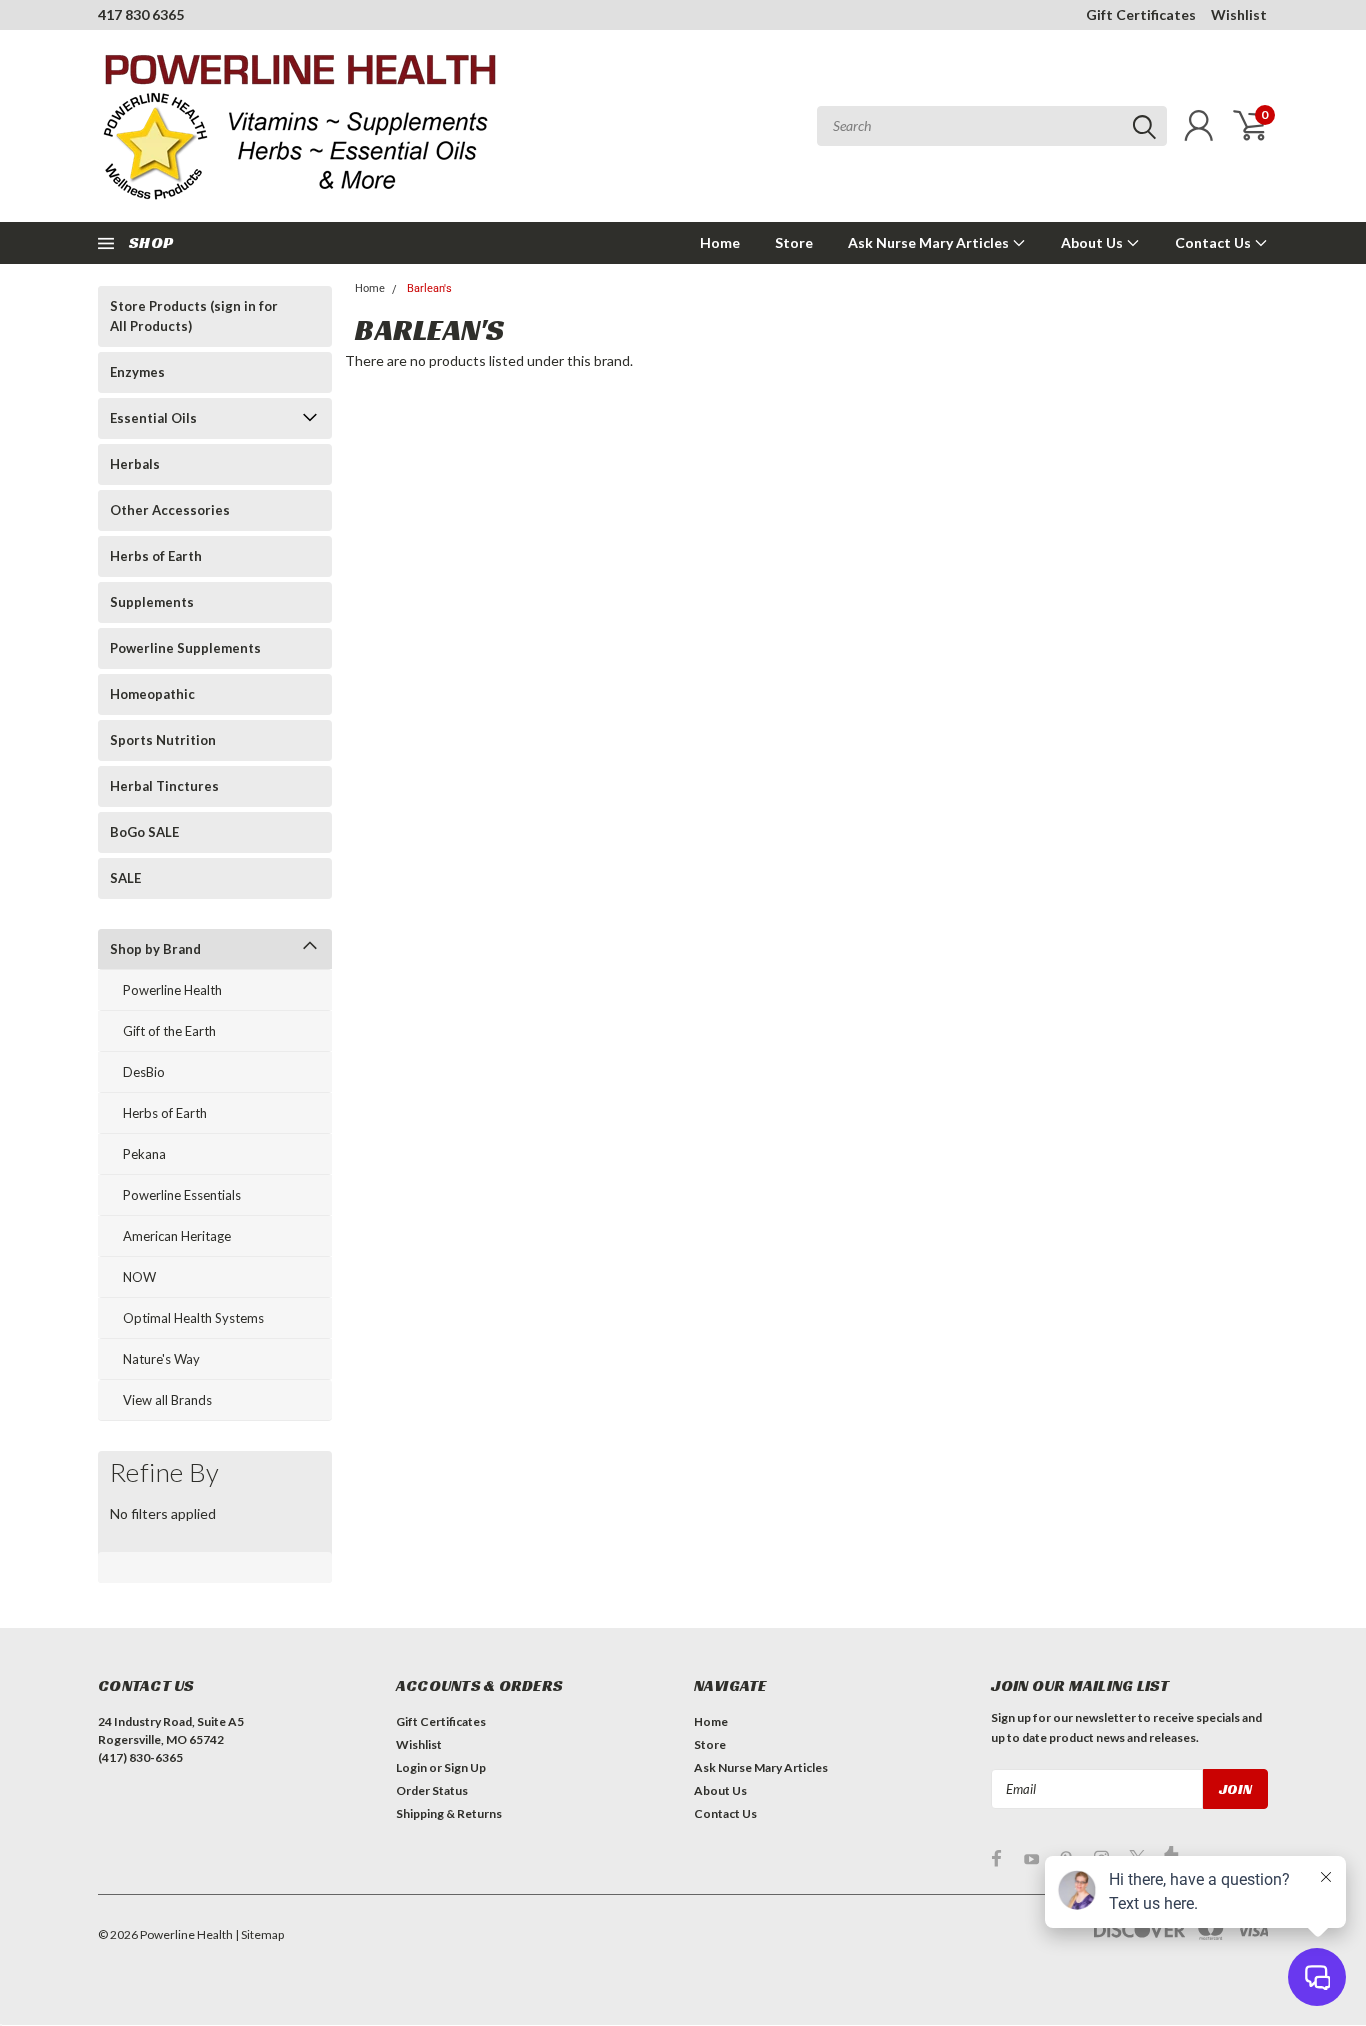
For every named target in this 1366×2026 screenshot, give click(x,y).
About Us (1093, 242)
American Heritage (177, 1236)
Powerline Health (172, 990)
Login (411, 1767)
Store (794, 242)
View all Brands (167, 1400)
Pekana (144, 1154)
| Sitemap (259, 1934)
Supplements (152, 602)
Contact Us (1214, 242)
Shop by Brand (155, 949)
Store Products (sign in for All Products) (194, 316)
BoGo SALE (144, 832)
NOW (139, 1277)
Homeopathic (152, 694)
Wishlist (1239, 14)
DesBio (144, 1072)
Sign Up (465, 1767)
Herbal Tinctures (164, 786)
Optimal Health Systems (193, 1318)
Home (720, 242)
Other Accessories (170, 510)
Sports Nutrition (163, 740)
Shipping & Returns (449, 1813)
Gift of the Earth (169, 1031)
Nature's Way (161, 1359)
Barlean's (429, 288)
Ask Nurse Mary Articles (930, 242)
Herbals (135, 464)
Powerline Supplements (185, 648)
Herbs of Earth (156, 556)
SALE (125, 878)
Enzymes (137, 372)
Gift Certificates (1141, 14)
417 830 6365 (141, 14)
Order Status (432, 1790)
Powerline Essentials (182, 1195)
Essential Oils (153, 418)
